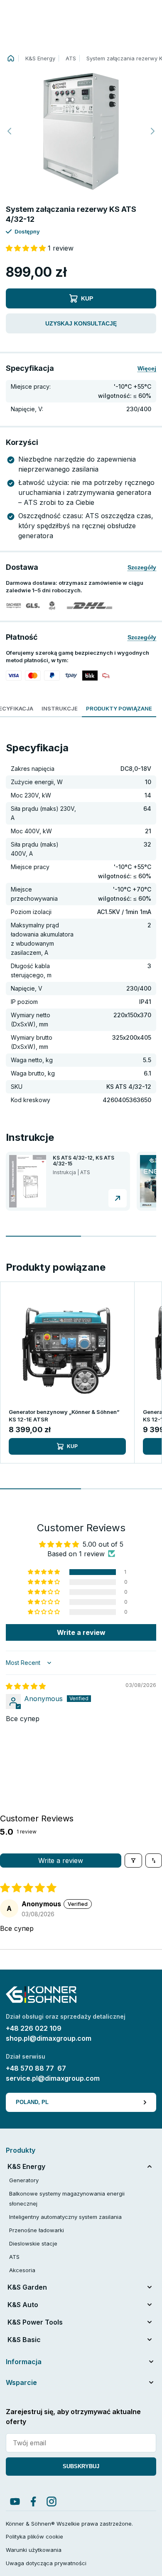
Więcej (147, 368)
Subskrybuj (81, 2466)
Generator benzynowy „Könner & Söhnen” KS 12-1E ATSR (64, 1416)
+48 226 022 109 (34, 2028)
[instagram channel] (52, 2501)
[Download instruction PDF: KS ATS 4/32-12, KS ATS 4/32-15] (118, 1198)
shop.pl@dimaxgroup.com (49, 2038)
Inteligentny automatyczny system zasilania (65, 2217)
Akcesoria (22, 2270)
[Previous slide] (10, 131)
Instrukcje (60, 708)
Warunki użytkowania (34, 2550)
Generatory (24, 2180)
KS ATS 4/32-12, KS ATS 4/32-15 (83, 1161)
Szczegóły (142, 567)
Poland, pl (32, 2102)
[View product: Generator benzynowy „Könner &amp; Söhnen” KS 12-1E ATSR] (67, 1349)
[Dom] (11, 58)
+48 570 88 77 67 (36, 2068)
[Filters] (133, 1861)
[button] (81, 131)
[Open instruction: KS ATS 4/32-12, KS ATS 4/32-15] (28, 1181)
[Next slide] (152, 131)
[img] (26, 1686)
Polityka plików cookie (34, 2536)
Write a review (61, 1861)
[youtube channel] (15, 2501)
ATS (71, 58)
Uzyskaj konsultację (81, 323)
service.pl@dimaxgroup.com (53, 2078)
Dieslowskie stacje (33, 2243)
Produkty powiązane (119, 708)
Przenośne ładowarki (37, 2230)
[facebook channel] (33, 2501)
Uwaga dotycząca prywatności (46, 2563)
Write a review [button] (81, 1632)
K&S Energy (40, 58)
